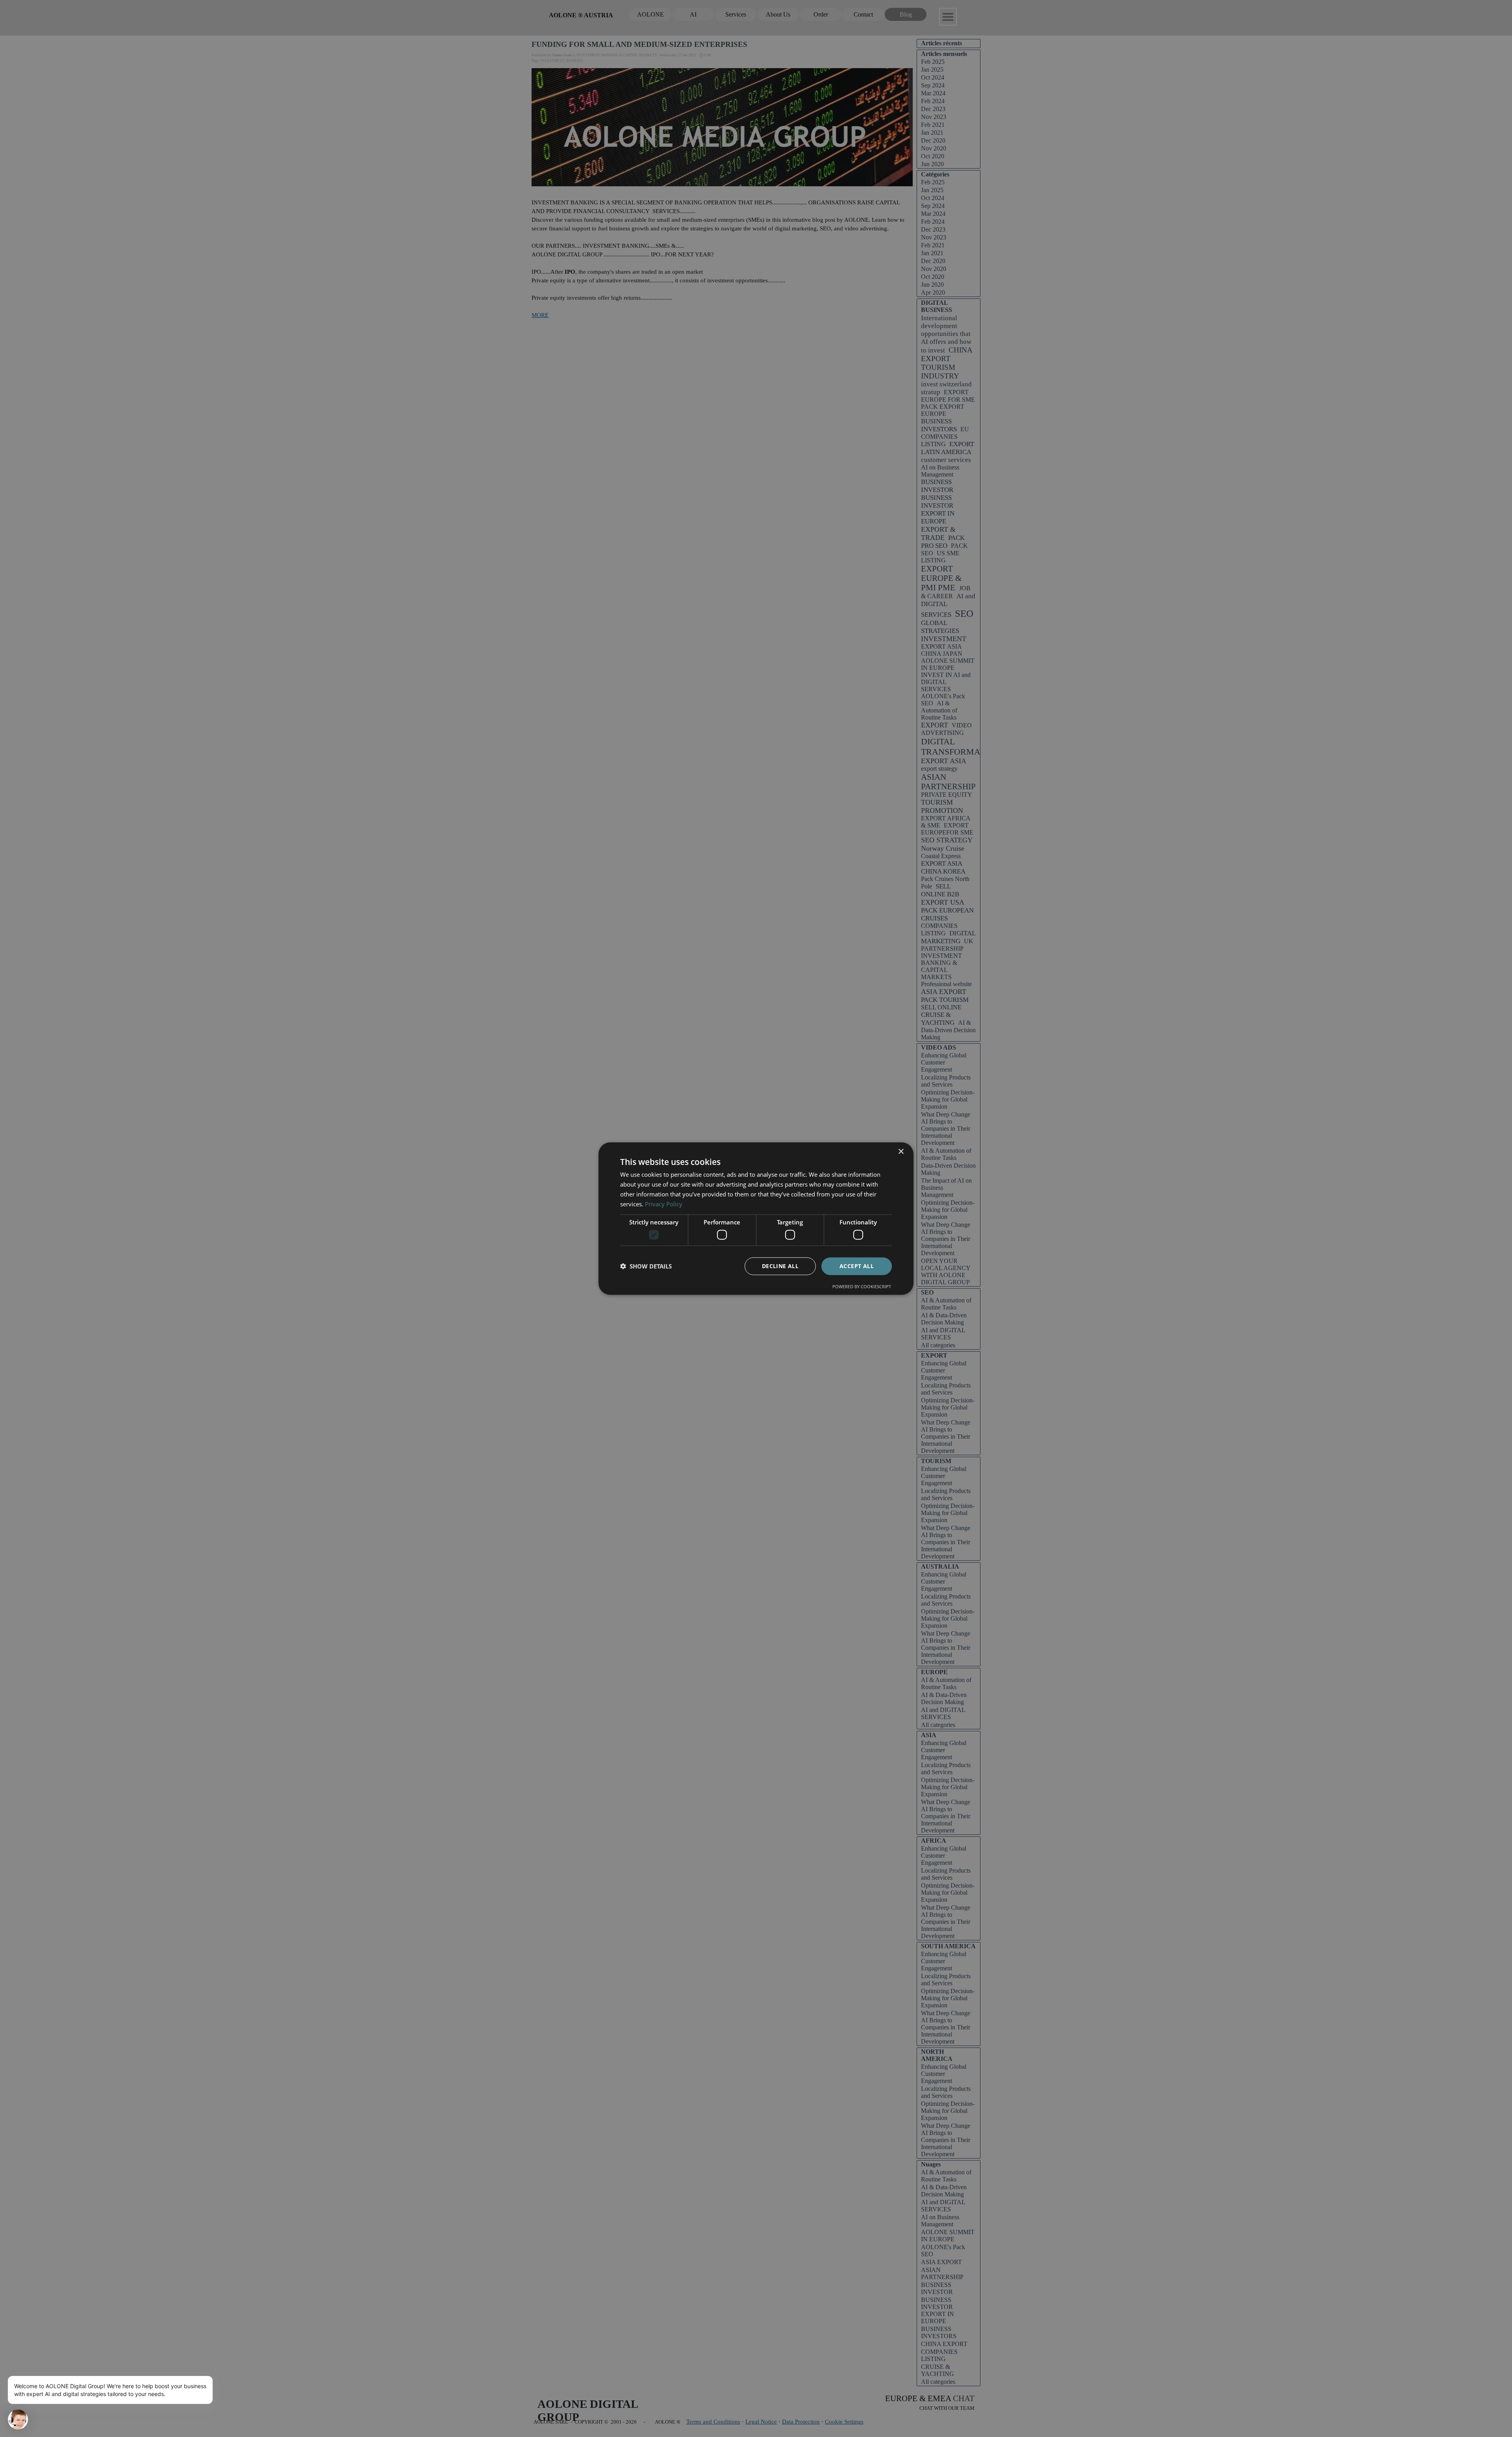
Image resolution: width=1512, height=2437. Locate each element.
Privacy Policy (664, 1204)
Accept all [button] (857, 1266)
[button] (646, 1266)
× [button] (901, 1152)
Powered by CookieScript (862, 1286)
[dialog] (756, 1219)
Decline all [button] (780, 1266)
